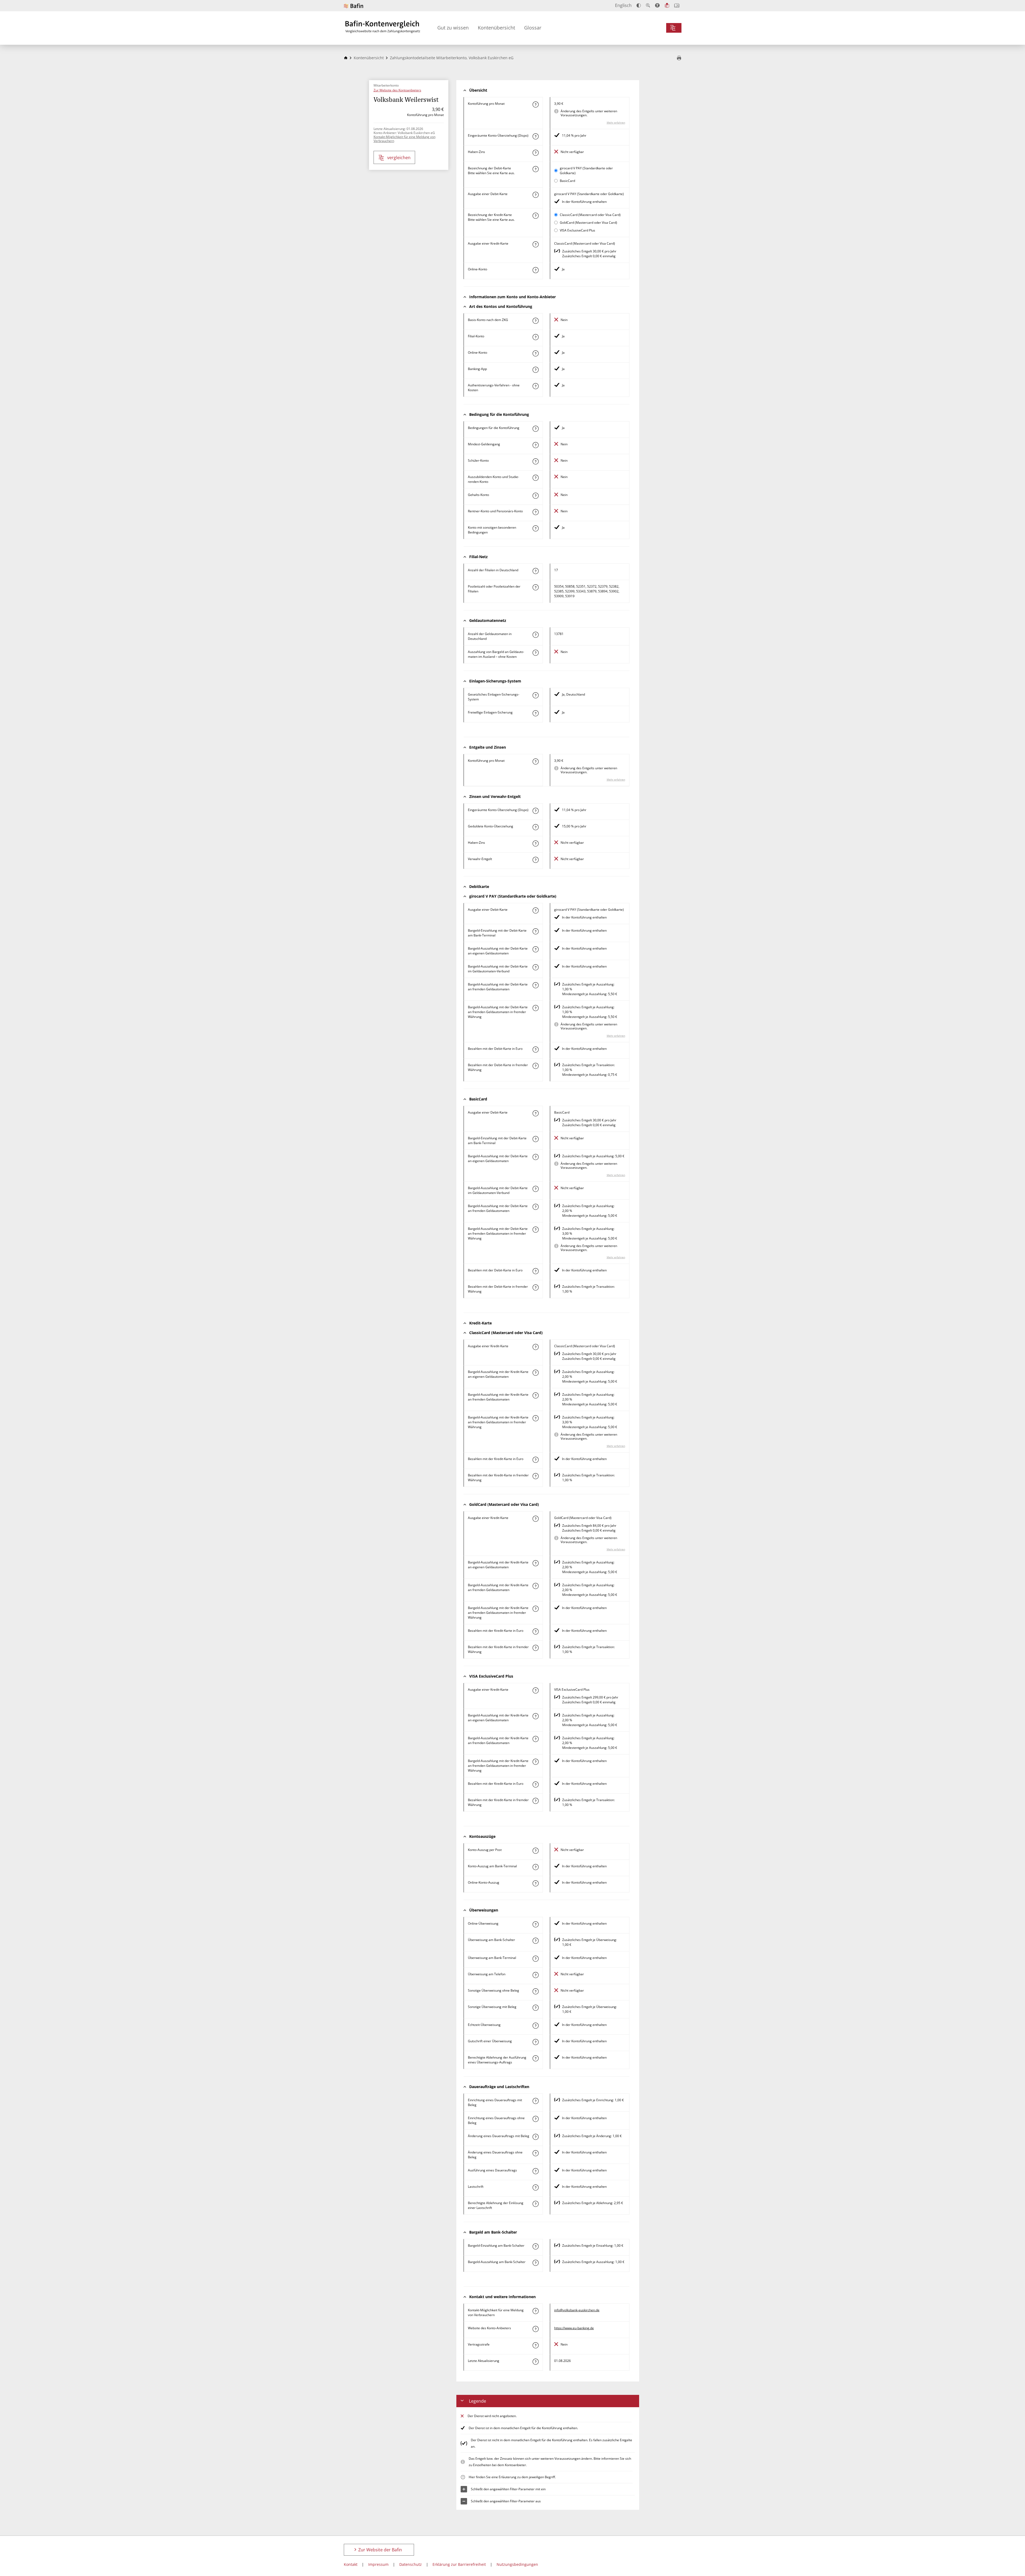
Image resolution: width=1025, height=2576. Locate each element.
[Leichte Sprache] (667, 5)
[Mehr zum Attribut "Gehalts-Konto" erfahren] (535, 496)
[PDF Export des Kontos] (679, 58)
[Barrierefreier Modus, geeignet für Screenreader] (657, 5)
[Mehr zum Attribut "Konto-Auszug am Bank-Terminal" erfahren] (535, 1867)
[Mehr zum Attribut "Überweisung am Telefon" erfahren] (535, 1975)
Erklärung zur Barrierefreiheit (459, 2564)
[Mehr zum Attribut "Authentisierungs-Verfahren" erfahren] (535, 386)
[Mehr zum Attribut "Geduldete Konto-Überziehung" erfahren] (535, 827)
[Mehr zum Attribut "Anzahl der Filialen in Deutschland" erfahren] (535, 571)
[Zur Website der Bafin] (353, 6)
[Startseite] (346, 58)
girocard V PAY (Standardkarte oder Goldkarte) (586, 171)
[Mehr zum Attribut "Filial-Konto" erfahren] (535, 337)
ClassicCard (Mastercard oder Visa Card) (590, 215)
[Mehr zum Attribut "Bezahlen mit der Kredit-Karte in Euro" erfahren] (535, 1460)
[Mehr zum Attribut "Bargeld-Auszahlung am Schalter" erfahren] (535, 2263)
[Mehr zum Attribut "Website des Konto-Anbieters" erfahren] (535, 2329)
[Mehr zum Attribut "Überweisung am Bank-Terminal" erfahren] (535, 1959)
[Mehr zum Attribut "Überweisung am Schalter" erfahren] (535, 1941)
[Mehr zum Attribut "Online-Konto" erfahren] (535, 270)
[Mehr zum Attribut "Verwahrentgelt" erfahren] (535, 860)
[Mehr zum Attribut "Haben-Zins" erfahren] (535, 153)
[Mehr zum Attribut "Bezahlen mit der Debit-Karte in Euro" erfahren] (535, 1050)
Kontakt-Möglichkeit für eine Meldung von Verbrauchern (405, 139)
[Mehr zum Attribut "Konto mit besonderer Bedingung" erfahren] (535, 429)
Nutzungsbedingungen (517, 2564)
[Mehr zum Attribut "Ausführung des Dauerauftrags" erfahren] (535, 2171)
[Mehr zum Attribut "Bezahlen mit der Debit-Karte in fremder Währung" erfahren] (535, 1066)
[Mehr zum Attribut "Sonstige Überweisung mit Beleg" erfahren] (535, 2008)
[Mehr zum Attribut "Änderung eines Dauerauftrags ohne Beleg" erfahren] (535, 2153)
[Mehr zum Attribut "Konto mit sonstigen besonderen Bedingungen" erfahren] (535, 528)
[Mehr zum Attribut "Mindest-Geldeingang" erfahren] (535, 445)
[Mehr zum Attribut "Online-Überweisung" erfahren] (535, 1924)
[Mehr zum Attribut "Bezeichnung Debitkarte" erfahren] (535, 169)
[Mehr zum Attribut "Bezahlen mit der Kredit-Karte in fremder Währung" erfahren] (535, 1476)
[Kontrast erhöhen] (639, 5)
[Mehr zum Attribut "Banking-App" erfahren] (535, 370)
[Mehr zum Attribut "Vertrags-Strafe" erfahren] (535, 2345)
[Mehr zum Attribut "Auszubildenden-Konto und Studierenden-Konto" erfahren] (535, 478)
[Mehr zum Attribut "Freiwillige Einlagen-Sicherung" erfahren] (535, 713)
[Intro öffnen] (677, 5)
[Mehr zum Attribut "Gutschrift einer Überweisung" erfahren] (535, 2042)
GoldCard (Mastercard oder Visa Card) (588, 223)
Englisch (623, 5)
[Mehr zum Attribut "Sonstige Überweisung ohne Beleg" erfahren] (535, 1991)
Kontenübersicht (496, 28)
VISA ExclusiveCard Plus (577, 230)
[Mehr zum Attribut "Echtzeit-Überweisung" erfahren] (535, 2026)
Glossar (533, 28)
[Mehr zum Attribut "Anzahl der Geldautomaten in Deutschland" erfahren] (535, 635)
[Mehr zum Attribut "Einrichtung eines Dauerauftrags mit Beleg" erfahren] (535, 2101)
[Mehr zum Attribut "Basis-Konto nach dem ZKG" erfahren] (535, 321)
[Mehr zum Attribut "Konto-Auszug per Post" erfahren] (535, 1851)
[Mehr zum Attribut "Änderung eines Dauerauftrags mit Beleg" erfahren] (535, 2137)
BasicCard (567, 181)
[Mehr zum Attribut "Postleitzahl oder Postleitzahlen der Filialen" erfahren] (535, 587)
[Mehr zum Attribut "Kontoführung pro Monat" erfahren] (535, 104)
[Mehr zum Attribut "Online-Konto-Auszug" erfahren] (535, 1883)
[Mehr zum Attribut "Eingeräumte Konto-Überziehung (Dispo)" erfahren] (535, 136)
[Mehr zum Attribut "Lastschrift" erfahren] (535, 2187)
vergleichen (399, 158)
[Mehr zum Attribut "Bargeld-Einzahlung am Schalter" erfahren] (535, 2246)
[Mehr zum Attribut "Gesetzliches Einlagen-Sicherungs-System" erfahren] (535, 695)
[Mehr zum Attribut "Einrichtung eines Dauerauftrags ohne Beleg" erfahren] (535, 2119)
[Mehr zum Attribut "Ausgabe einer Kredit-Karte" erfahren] (535, 244)
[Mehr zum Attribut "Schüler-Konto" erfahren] (535, 461)
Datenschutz (411, 2564)
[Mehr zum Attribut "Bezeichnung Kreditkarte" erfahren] (535, 216)
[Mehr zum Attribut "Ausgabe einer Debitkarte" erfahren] (535, 195)
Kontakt (351, 2564)
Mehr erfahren (616, 122)
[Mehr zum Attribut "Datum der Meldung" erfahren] (535, 2362)
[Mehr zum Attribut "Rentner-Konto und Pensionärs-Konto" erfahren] (535, 512)
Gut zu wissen (453, 28)
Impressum (378, 2564)
